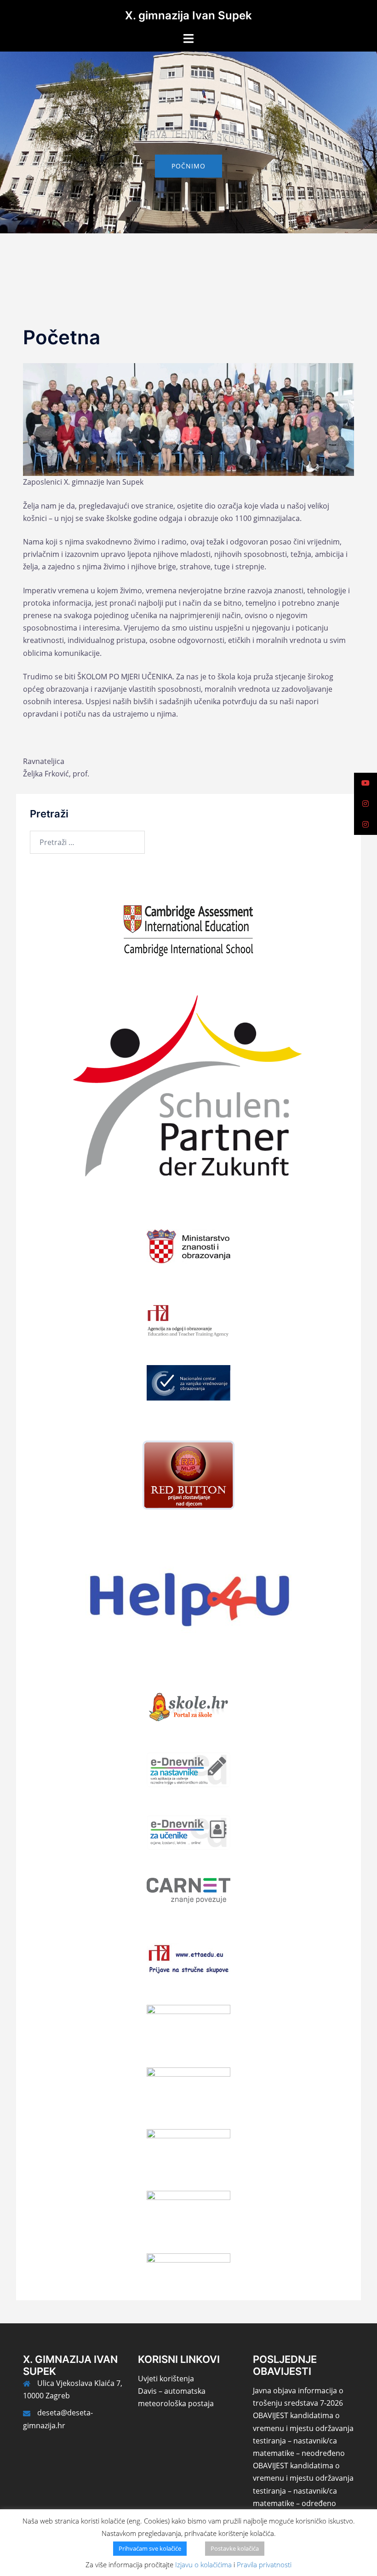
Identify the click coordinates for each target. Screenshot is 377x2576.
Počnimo (188, 166)
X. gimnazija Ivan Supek (188, 15)
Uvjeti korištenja (166, 2379)
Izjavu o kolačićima (203, 2564)
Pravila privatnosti (264, 2564)
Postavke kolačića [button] (235, 2548)
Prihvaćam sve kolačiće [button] (150, 2548)
